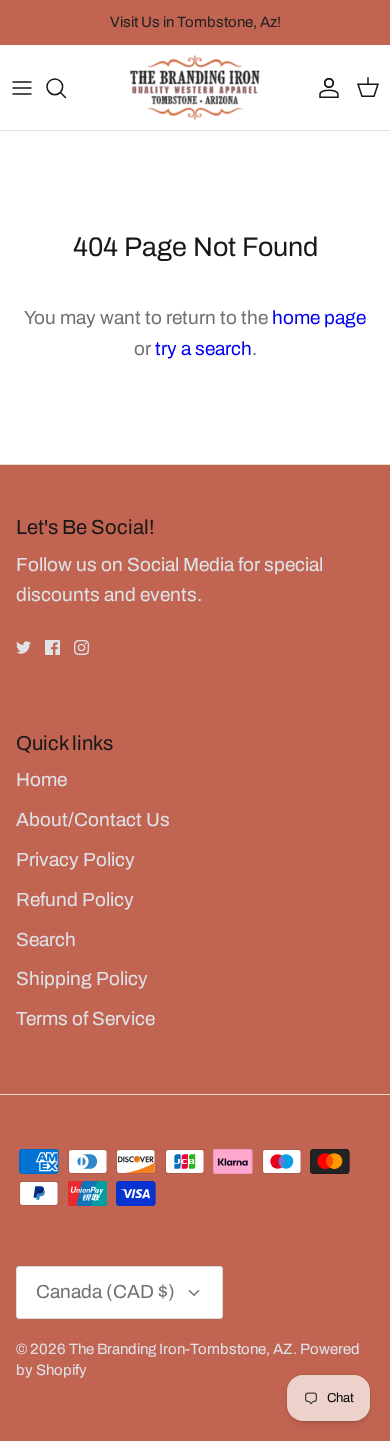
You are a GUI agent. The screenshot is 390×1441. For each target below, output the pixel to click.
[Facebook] (52, 647)
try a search (203, 348)
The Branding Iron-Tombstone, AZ (181, 1349)
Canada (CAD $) (105, 1291)
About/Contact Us (93, 819)
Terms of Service (85, 1018)
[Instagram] (81, 647)
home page (319, 317)
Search (46, 939)
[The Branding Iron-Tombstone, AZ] (195, 87)
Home (41, 779)
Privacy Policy (75, 859)
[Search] (66, 88)
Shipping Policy (82, 978)
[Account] (324, 88)
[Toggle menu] (22, 88)
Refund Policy (75, 899)
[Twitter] (23, 647)
